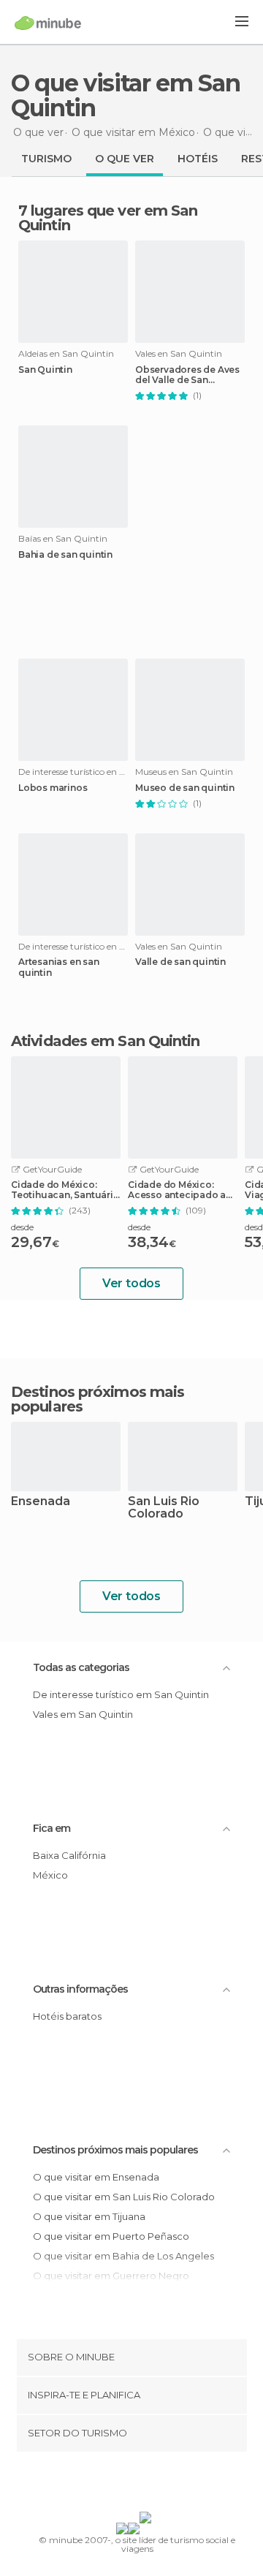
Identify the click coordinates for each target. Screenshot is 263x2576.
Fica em (52, 1828)
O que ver (125, 159)
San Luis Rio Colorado (164, 1508)
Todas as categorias (81, 1667)
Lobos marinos (53, 788)
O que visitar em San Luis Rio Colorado (124, 2197)
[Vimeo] (147, 2485)
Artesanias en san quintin (59, 967)
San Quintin (45, 370)
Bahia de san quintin (65, 555)
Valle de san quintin (180, 962)
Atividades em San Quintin (106, 1041)
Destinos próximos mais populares (98, 1399)
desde (22, 1227)
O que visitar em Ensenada (96, 2177)
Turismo (46, 159)
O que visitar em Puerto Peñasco (111, 2236)
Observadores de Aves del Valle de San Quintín (187, 375)
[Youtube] (166, 2485)
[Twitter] (128, 2485)
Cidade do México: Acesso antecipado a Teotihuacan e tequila (179, 1190)
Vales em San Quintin (83, 1714)
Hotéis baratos (67, 2016)
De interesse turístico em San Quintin (121, 1694)
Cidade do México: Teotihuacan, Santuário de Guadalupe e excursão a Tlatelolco (65, 1190)
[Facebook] (109, 2485)
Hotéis (198, 159)
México (50, 1875)
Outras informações (80, 1989)
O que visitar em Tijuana (89, 2216)
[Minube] (48, 23)
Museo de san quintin (185, 788)
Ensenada (41, 1502)
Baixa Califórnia (69, 1855)
